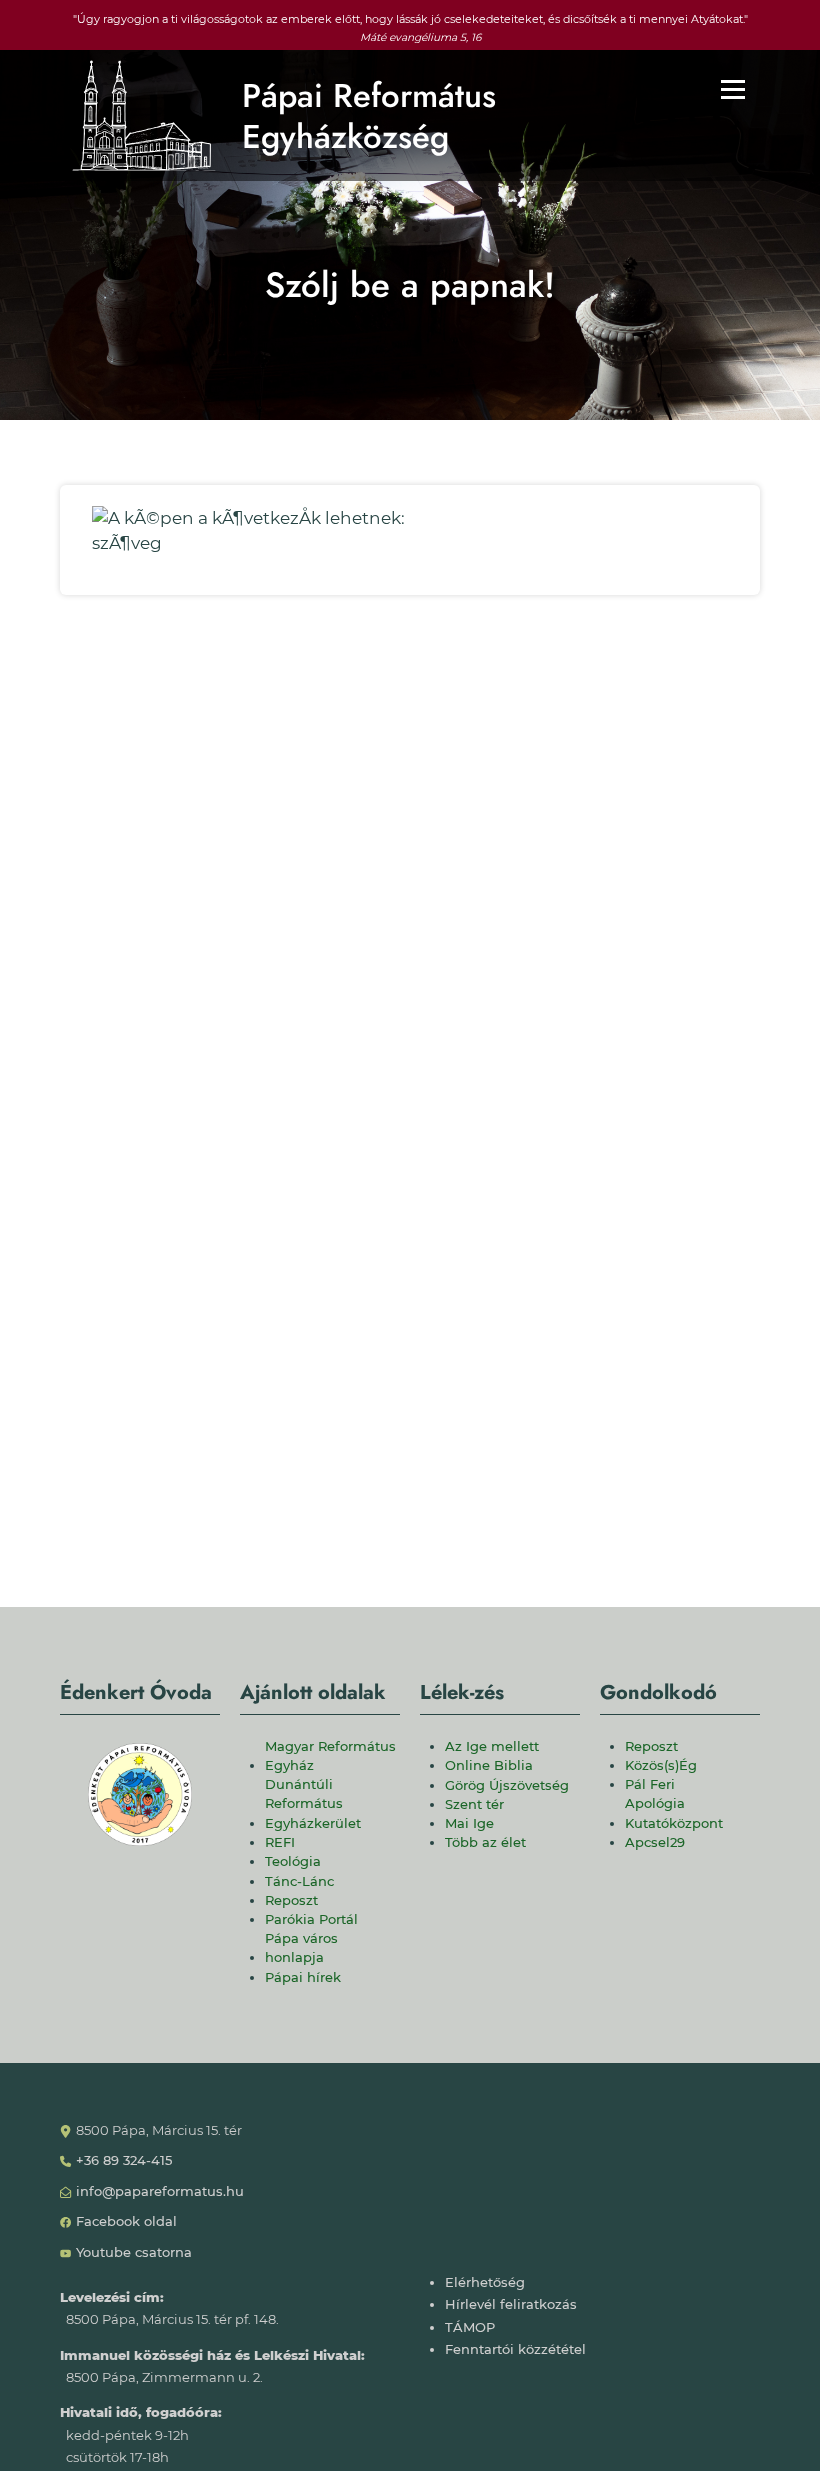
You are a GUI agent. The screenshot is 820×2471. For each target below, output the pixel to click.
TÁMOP (470, 2327)
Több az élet (485, 1842)
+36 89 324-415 (124, 2160)
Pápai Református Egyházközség (369, 116)
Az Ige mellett (492, 1746)
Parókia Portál (311, 1919)
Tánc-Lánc (299, 1881)
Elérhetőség (485, 2282)
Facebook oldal (126, 2221)
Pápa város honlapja (301, 1948)
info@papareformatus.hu (160, 2191)
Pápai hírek (303, 1977)
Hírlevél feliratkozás (511, 2304)
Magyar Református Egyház (330, 1756)
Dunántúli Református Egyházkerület (313, 1803)
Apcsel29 (655, 1842)
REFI (280, 1842)
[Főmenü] (733, 89)
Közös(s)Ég (661, 1765)
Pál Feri (650, 1784)
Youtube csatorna (134, 2252)
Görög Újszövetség (507, 1785)
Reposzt (291, 1900)
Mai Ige (469, 1823)
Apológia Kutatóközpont (674, 1813)
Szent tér (474, 1804)
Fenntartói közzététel (515, 2349)
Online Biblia (489, 1765)
